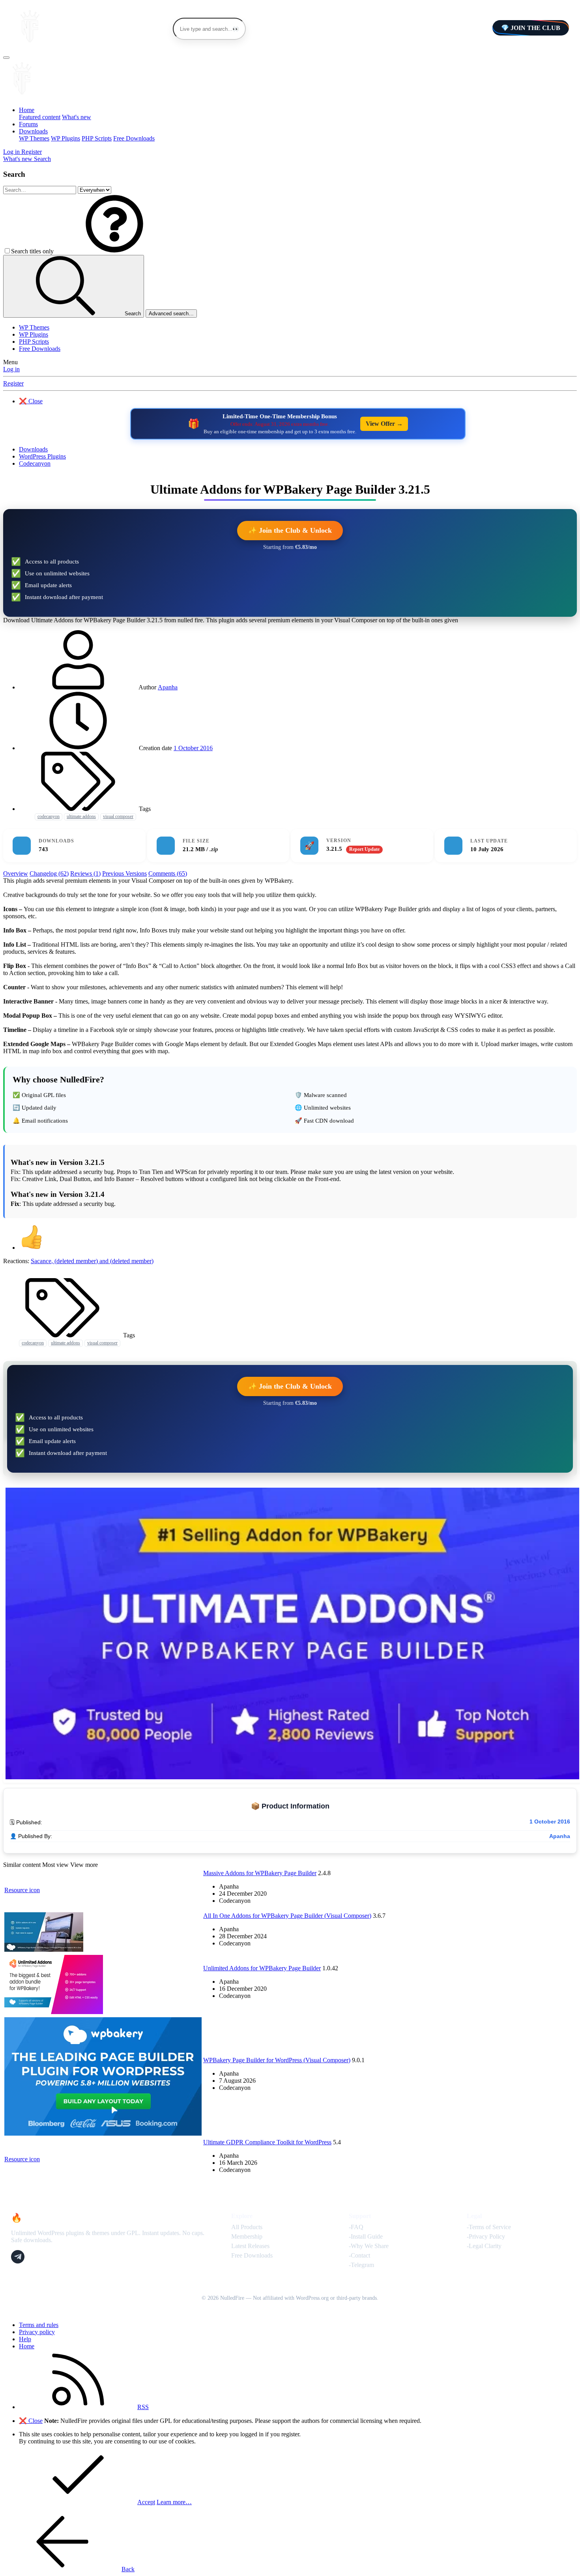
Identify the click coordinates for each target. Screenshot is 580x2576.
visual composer (118, 816)
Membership (247, 2236)
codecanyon (49, 816)
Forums (28, 124)
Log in (11, 369)
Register (13, 383)
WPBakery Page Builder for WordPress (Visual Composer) (277, 2060)
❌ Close (31, 401)
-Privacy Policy (486, 2236)
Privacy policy (37, 2332)
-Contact (359, 2255)
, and (92, 1261)
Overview (16, 873)
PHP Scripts (97, 138)
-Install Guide (366, 2236)
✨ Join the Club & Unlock (290, 530)
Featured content (40, 117)
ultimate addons (81, 816)
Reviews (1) (85, 873)
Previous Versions (124, 873)
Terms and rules (39, 2325)
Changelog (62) (49, 873)
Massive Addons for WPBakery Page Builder (260, 1873)
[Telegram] (18, 2257)
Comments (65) (168, 873)
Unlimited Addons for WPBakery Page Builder (262, 1968)
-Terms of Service (489, 2227)
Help (25, 2339)
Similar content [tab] (22, 1865)
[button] (114, 251)
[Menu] (6, 58)
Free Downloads (134, 138)
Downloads (33, 131)
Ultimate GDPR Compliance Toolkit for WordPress (267, 2142)
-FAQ (356, 2227)
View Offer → (384, 424)
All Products (247, 2227)
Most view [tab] (55, 1865)
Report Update (364, 849)
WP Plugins (65, 138)
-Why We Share (369, 2246)
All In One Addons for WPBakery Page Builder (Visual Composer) (287, 1916)
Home (27, 110)
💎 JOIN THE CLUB (531, 28)
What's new (77, 117)
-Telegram (361, 2265)
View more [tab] (84, 1865)
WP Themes (34, 138)
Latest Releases (250, 2246)
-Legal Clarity (484, 2246)
